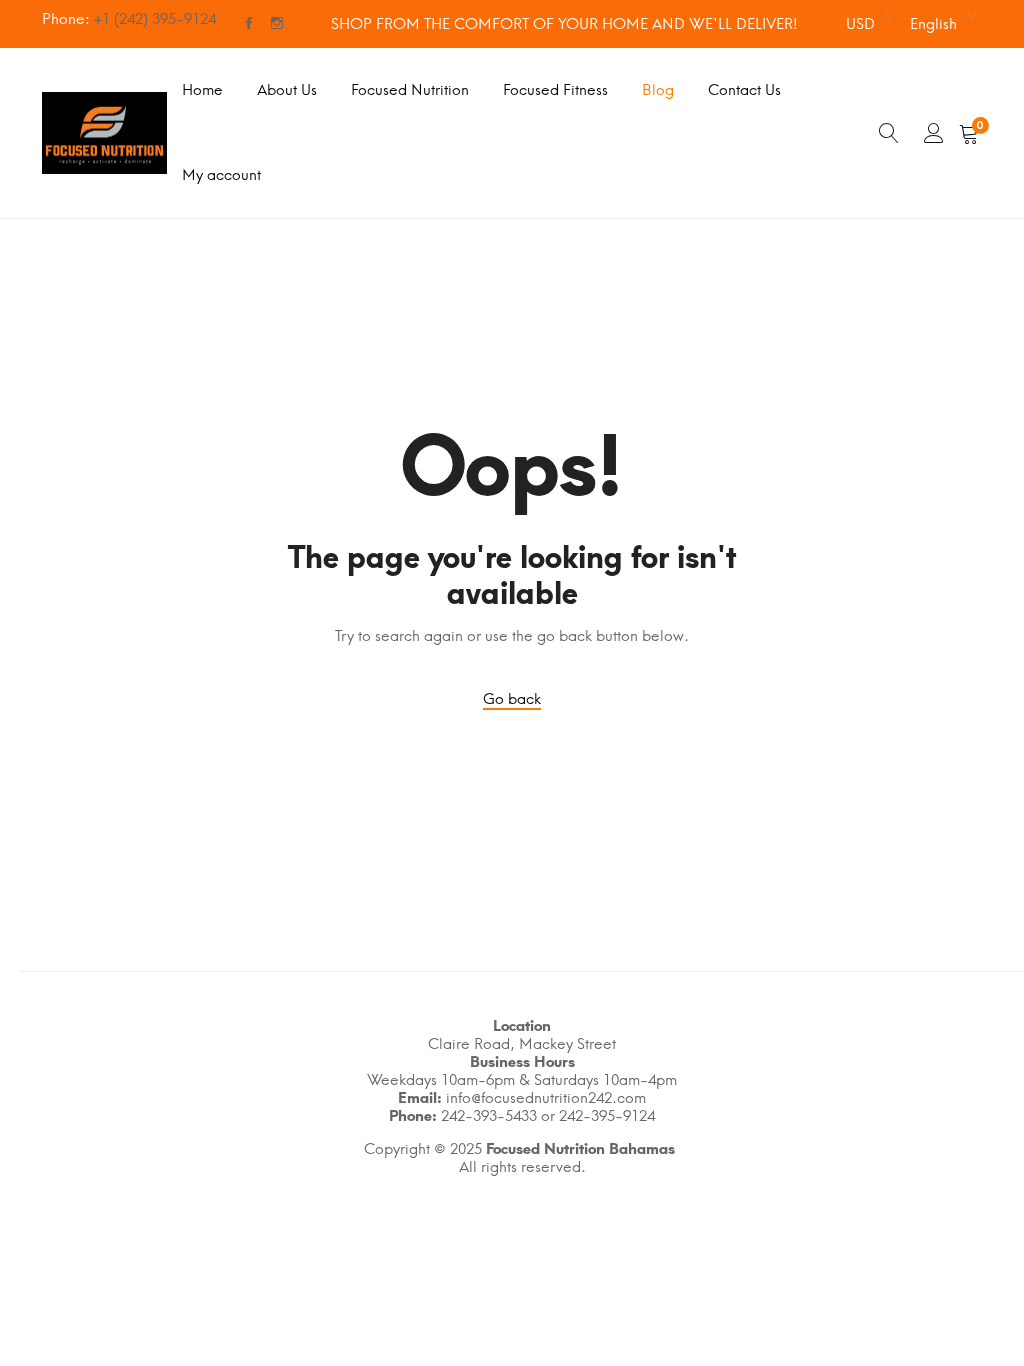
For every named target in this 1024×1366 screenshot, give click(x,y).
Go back (512, 699)
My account (221, 175)
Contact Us (744, 90)
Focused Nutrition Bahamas (580, 1149)
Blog (658, 90)
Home (202, 90)
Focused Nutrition (410, 90)
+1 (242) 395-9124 (155, 19)
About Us (287, 90)
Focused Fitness (555, 90)
